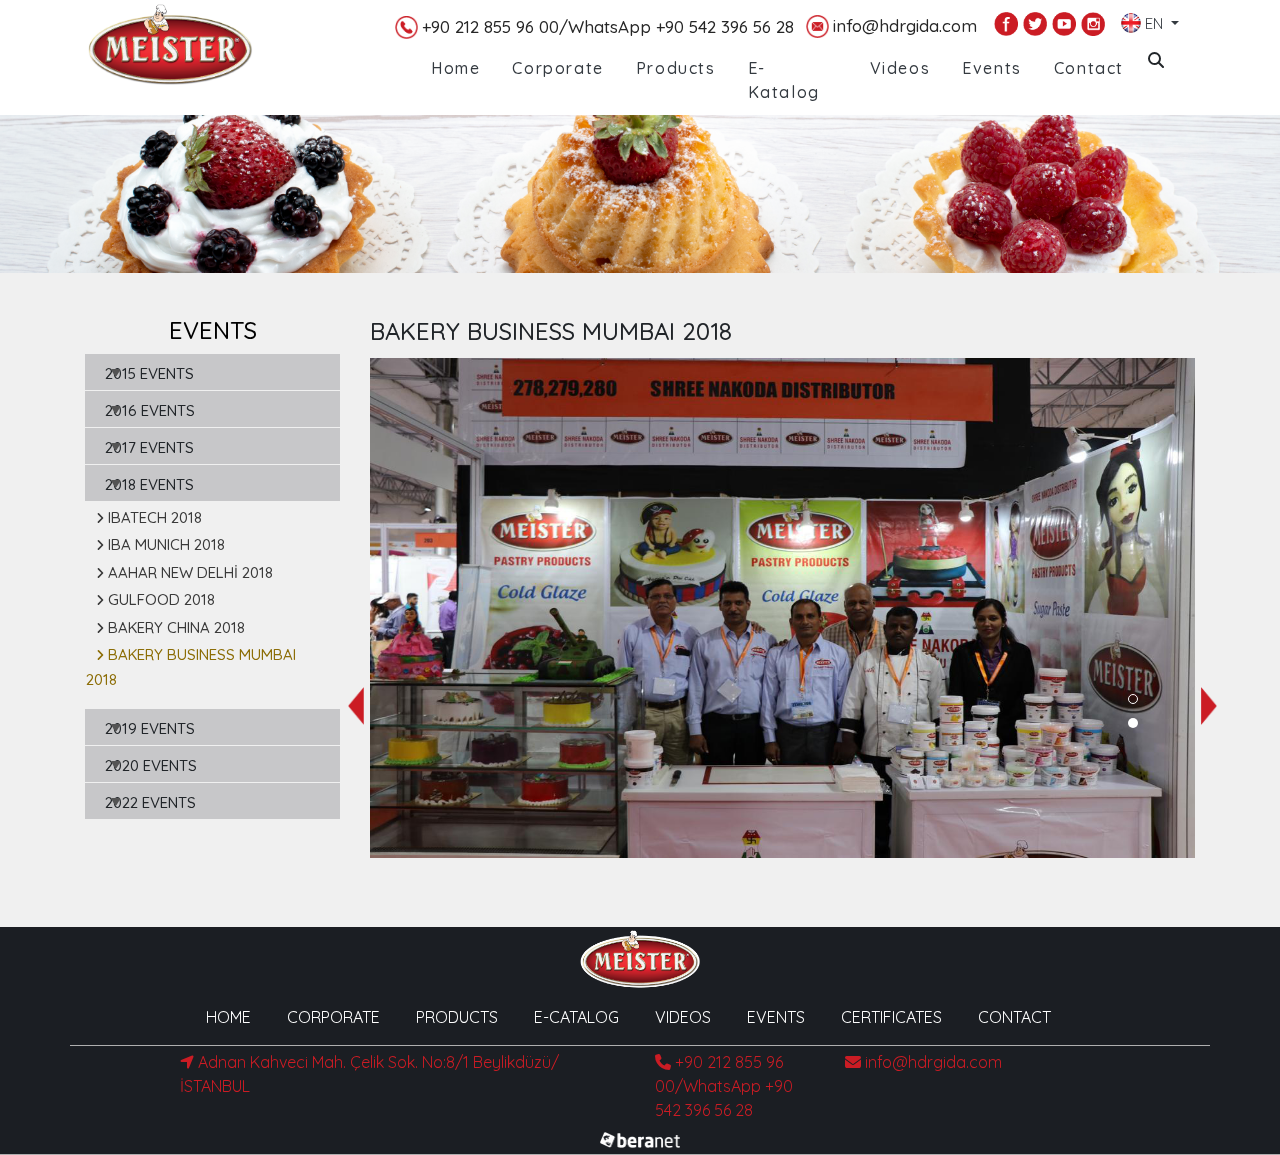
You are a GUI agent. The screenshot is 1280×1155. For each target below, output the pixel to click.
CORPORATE (333, 1017)
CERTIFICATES (891, 1017)
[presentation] (356, 706)
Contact (1089, 68)
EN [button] (1154, 19)
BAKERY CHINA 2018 (176, 627)
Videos (900, 68)
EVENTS (776, 1017)
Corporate (557, 68)
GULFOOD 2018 (161, 599)
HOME (228, 1017)
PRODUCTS (457, 1017)
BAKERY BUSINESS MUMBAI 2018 (191, 667)
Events (992, 68)
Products (676, 68)
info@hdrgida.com (905, 25)
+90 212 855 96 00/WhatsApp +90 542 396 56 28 (608, 26)
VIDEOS (683, 1017)
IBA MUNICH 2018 (166, 544)
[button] (1133, 699)
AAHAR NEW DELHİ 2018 (190, 572)
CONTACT (1014, 1017)
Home (455, 68)
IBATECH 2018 (155, 517)
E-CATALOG (576, 1017)
